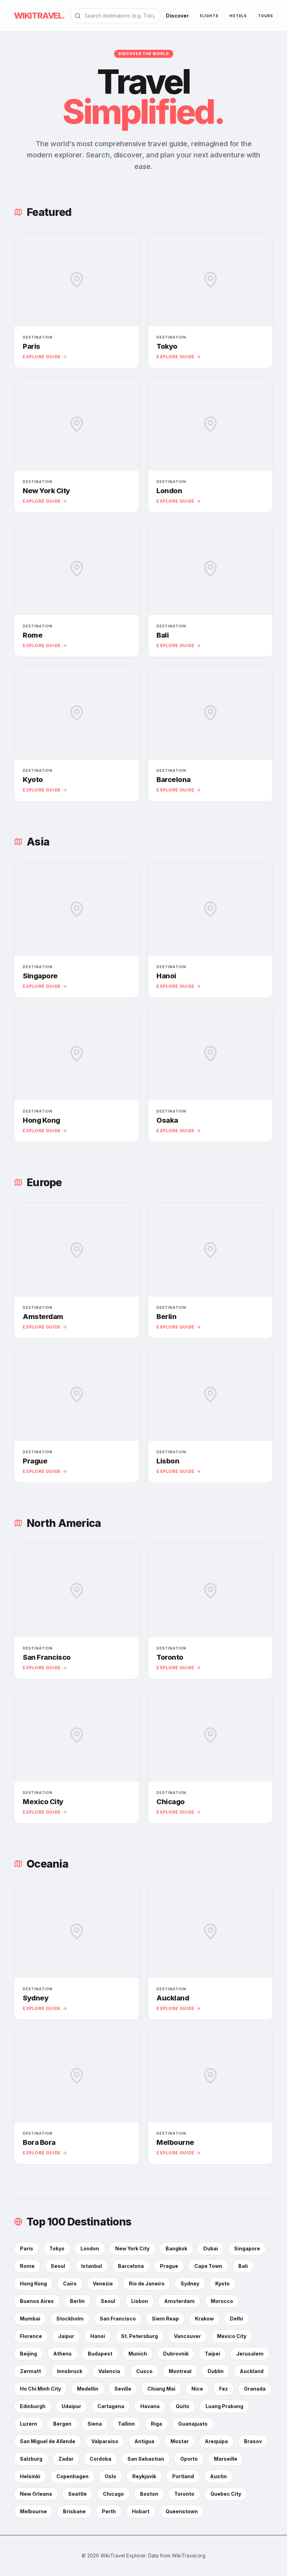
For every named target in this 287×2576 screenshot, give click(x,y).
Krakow (204, 2319)
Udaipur (71, 2406)
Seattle (78, 2494)
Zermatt (30, 2371)
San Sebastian (146, 2459)
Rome (27, 2266)
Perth (109, 2511)
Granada (255, 2389)
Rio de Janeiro (147, 2283)
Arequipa (216, 2441)
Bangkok (176, 2248)
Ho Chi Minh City (40, 2389)
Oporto (189, 2459)
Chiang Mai (161, 2389)
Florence (31, 2336)
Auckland (252, 2371)
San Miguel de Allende (48, 2441)
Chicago (113, 2494)
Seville (123, 2389)
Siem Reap (165, 2319)
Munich (138, 2354)
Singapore (247, 2248)
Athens (62, 2354)
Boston (149, 2494)
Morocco (222, 2301)
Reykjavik (144, 2476)
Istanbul (92, 2266)
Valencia (109, 2371)
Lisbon (140, 2301)
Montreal (180, 2371)
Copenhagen (72, 2476)
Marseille (226, 2459)
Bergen (62, 2424)
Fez (223, 2389)
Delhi (236, 2319)
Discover (177, 16)
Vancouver (187, 2336)
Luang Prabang (224, 2406)
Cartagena (111, 2406)
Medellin (88, 2389)
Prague (169, 2266)
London (90, 2248)
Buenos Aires (37, 2301)
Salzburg (31, 2459)
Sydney (190, 2283)
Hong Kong (33, 2283)
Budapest (100, 2354)
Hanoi (98, 2336)
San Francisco (118, 2319)
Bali (243, 2266)
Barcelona (131, 2266)
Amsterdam (179, 2301)
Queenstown (182, 2511)
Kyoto (222, 2283)
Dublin (216, 2371)
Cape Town (208, 2266)
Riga (156, 2424)
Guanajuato (193, 2424)
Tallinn (126, 2424)
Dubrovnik (176, 2354)
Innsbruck (70, 2371)
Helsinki (30, 2476)
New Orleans (36, 2494)
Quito (183, 2406)
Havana (150, 2406)
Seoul (58, 2266)
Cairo (70, 2283)
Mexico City (232, 2336)
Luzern (29, 2424)
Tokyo (57, 2248)
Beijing (29, 2354)
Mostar (180, 2441)
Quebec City (226, 2494)
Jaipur (66, 2336)
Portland (183, 2476)
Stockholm (70, 2319)
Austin (218, 2476)
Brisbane (74, 2511)
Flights (209, 16)
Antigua (144, 2441)
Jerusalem (250, 2354)
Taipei (212, 2354)
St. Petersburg (139, 2336)
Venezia (103, 2283)
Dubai (211, 2248)
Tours (265, 16)
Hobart (141, 2511)
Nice (197, 2389)
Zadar (66, 2459)
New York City (132, 2248)
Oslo (110, 2476)
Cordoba (100, 2459)
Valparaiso (105, 2441)
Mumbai (30, 2319)
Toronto (184, 2494)
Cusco (144, 2371)
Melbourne (33, 2511)
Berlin (77, 2301)
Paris (27, 2248)
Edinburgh (33, 2406)
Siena (95, 2424)
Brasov (253, 2441)
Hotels (238, 16)
